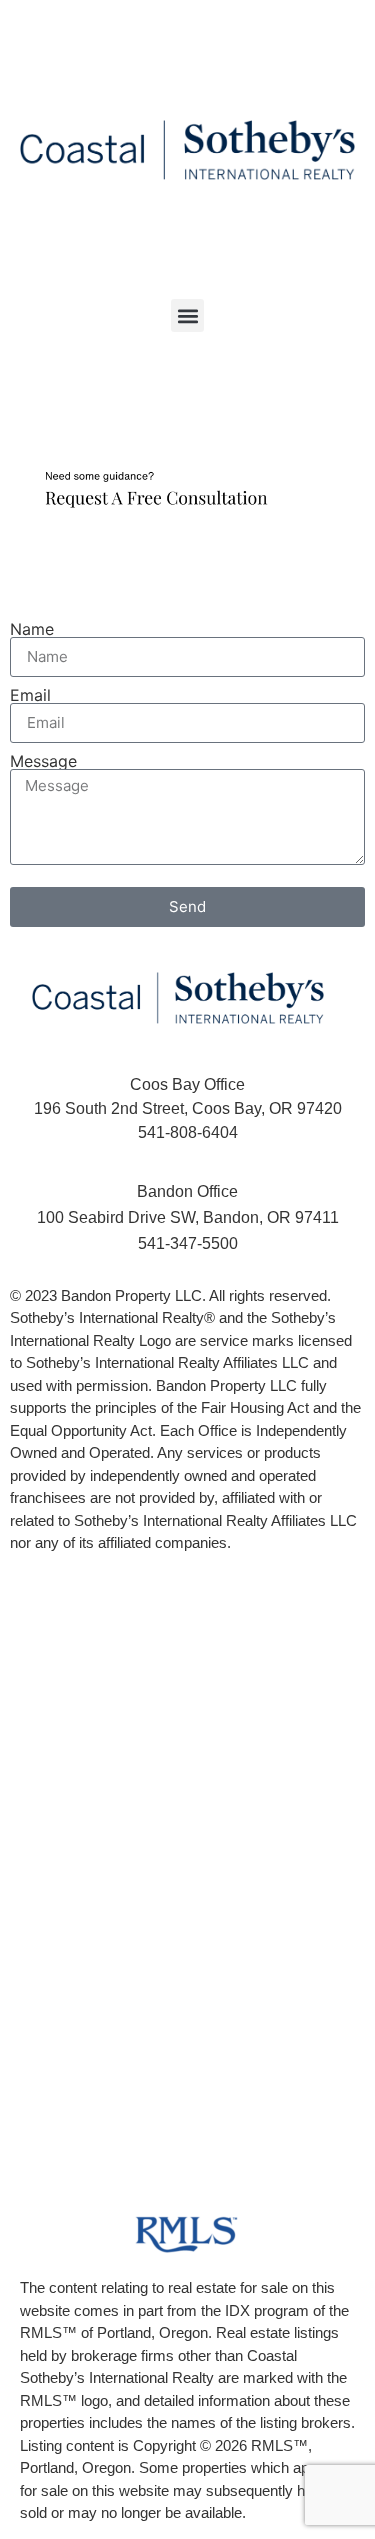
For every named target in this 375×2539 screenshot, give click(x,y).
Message (43, 761)
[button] (187, 315)
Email (30, 695)
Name (32, 629)
